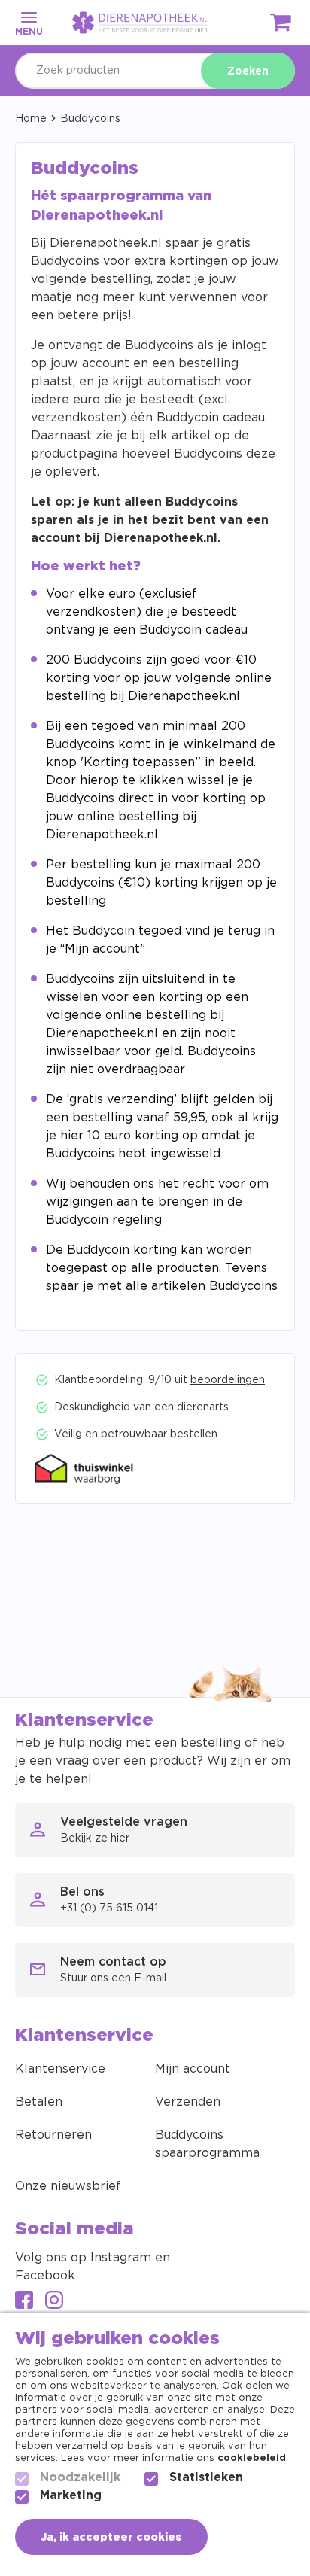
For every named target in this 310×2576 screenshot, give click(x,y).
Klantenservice (60, 2069)
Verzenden (188, 2102)
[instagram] (54, 2302)
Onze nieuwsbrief (68, 2186)
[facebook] (24, 2302)
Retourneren (53, 2135)
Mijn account (193, 2069)
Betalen (39, 2102)
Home (31, 119)
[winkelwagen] (281, 25)
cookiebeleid (252, 2458)
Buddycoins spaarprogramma (207, 2144)
